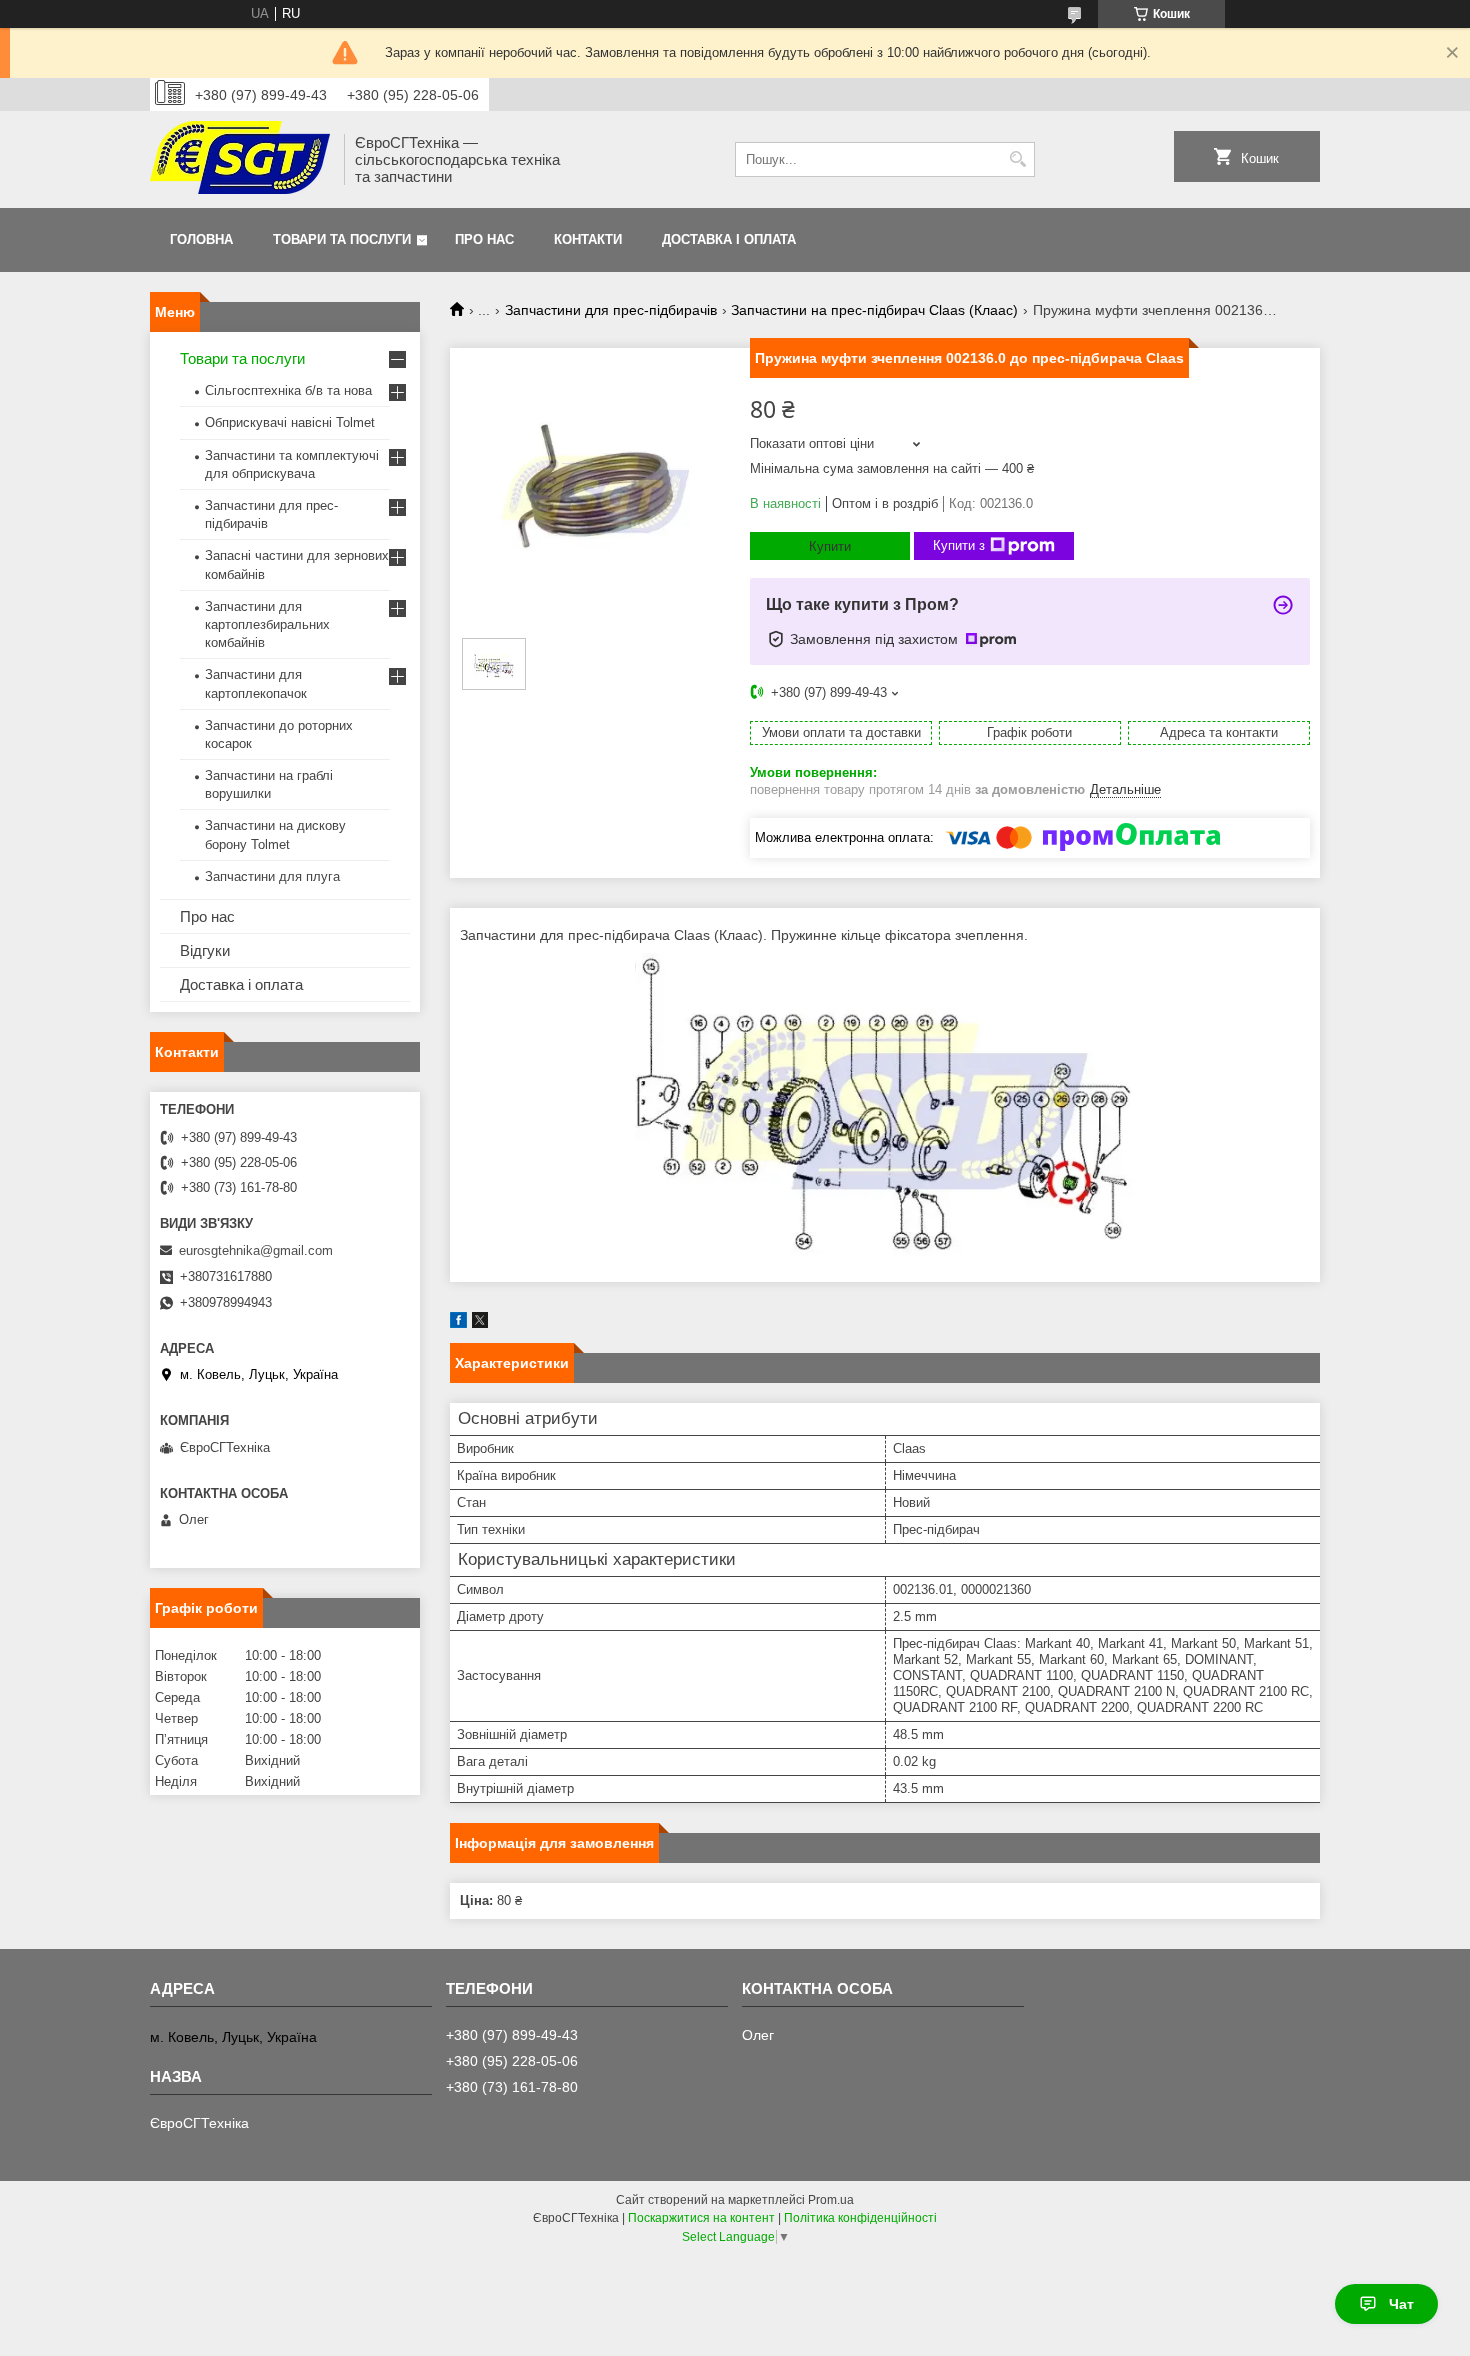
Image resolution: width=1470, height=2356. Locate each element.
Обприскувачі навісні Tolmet (290, 422)
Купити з (959, 545)
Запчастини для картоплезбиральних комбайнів (267, 624)
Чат (1401, 2304)
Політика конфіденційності (860, 2218)
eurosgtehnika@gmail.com (256, 1250)
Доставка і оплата (729, 239)
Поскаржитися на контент (701, 2218)
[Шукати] (1017, 159)
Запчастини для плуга (272, 876)
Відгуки (205, 950)
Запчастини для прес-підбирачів (611, 310)
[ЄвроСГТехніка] (240, 159)
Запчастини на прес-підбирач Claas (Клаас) (874, 310)
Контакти (588, 239)
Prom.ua (831, 2200)
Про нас (484, 239)
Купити (830, 546)
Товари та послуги (342, 239)
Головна (201, 239)
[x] (480, 1323)
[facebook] (458, 1323)
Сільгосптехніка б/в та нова (288, 390)
